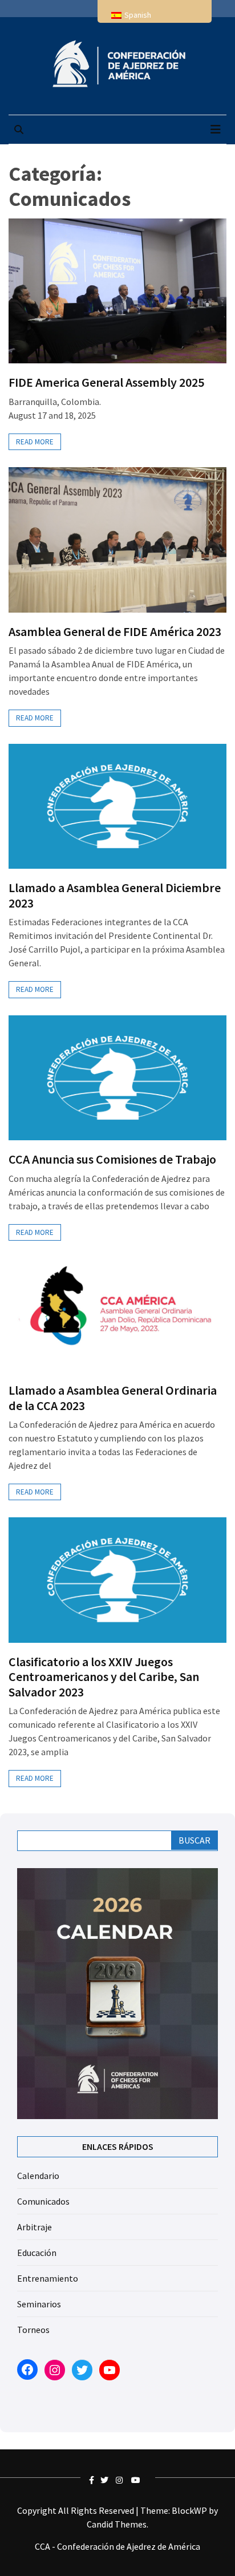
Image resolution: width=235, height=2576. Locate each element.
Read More (35, 442)
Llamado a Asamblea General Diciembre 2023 (115, 895)
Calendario (38, 2176)
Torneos (33, 2330)
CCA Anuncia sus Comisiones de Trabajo (112, 1159)
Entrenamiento (48, 2278)
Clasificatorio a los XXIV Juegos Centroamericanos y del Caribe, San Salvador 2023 (104, 1677)
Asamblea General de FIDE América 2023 (115, 631)
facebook (95, 2480)
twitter (106, 2480)
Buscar (195, 1840)
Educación (37, 2253)
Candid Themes (117, 2524)
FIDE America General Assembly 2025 (106, 382)
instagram (121, 2480)
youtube (137, 2480)
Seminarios (39, 2304)
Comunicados (43, 2201)
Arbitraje (35, 2227)
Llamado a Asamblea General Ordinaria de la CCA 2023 (113, 1398)
